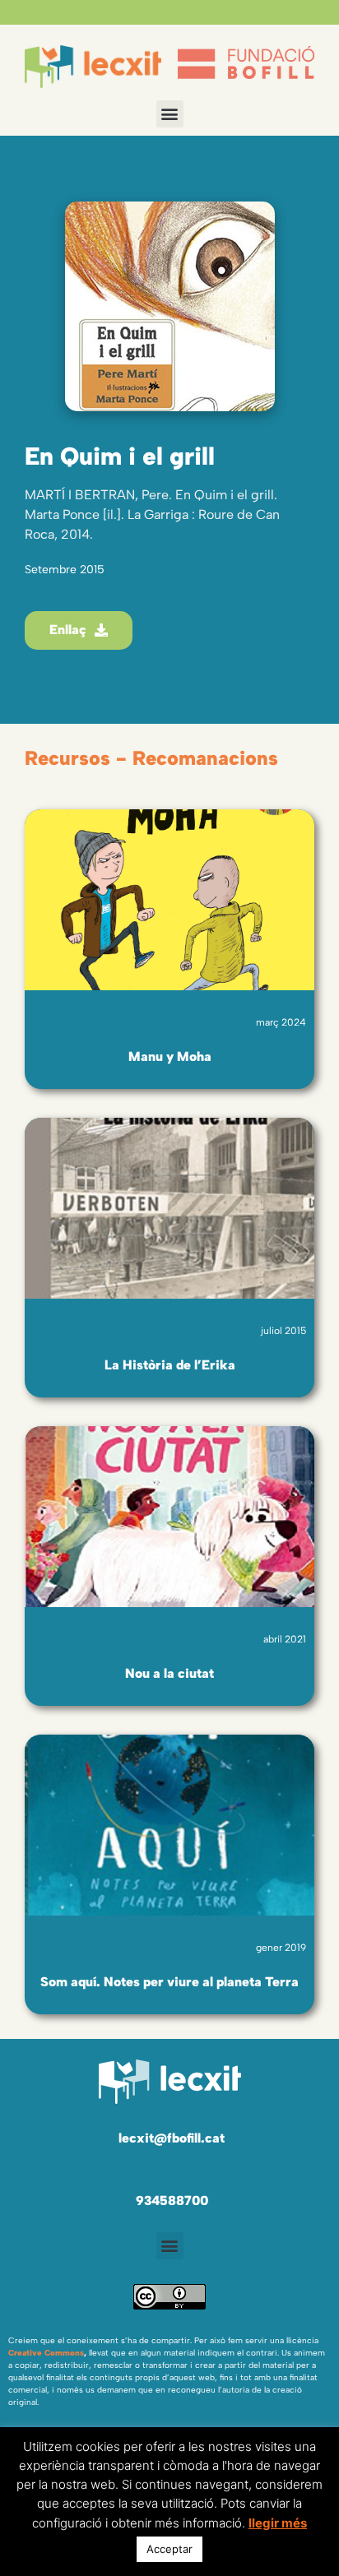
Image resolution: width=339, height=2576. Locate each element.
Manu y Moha (170, 1056)
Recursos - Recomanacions (151, 758)
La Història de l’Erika (170, 1365)
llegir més (278, 2523)
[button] (170, 114)
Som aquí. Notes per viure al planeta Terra (169, 1982)
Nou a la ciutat (169, 1673)
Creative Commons (46, 2353)
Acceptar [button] (169, 2549)
